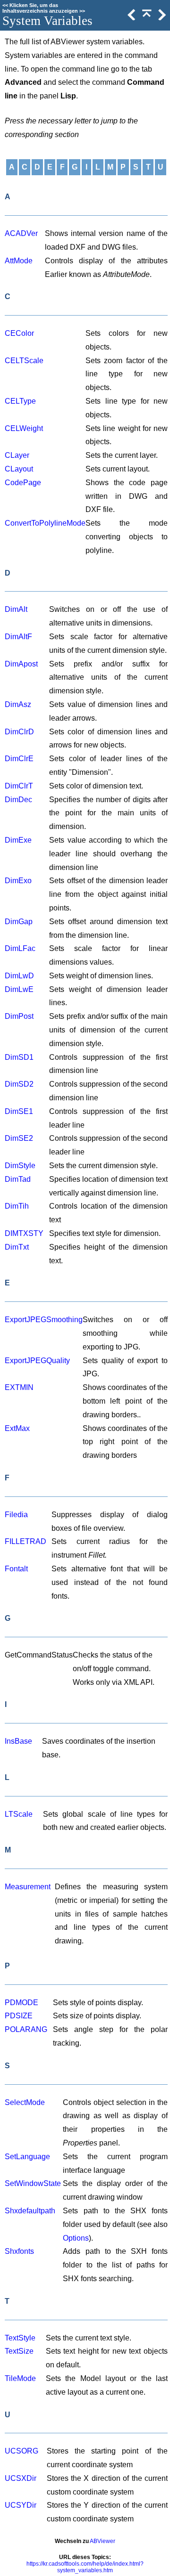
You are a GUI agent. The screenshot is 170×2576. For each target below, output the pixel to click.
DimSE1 (19, 1111)
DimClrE (19, 759)
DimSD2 (19, 1084)
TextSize (19, 2351)
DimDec (18, 800)
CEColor (19, 333)
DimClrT (19, 786)
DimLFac (20, 948)
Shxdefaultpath (30, 2211)
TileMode (20, 2378)
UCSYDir (21, 2505)
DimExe (18, 840)
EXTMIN (19, 1387)
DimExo (18, 881)
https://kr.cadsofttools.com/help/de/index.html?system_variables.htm (85, 2567)
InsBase (18, 1741)
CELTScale (24, 361)
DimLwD (19, 976)
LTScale (19, 1814)
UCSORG (21, 2451)
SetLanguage (27, 2157)
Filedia (16, 1515)
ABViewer (102, 2541)
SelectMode (25, 2102)
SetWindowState (33, 2183)
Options (76, 2238)
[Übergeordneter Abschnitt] (146, 18)
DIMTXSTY (24, 1233)
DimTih (17, 1206)
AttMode (19, 261)
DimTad (18, 1179)
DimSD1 (19, 1057)
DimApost (21, 664)
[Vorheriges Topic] (131, 18)
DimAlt (16, 609)
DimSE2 (19, 1138)
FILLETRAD (25, 1541)
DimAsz (18, 704)
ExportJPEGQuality (37, 1361)
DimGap (19, 922)
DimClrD (19, 732)
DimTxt (17, 1247)
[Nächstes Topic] (161, 18)
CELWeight (24, 428)
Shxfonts (19, 2251)
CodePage (23, 483)
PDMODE (21, 2003)
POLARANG (26, 2029)
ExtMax (17, 1428)
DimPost (19, 1016)
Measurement (28, 1887)
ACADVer (21, 233)
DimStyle (20, 1166)
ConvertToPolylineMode (45, 523)
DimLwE (19, 989)
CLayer (17, 455)
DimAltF (18, 637)
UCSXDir (21, 2478)
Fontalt (16, 1569)
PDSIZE (19, 2016)
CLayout (19, 469)
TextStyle (20, 2338)
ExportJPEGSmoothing (44, 1320)
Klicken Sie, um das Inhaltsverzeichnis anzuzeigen (40, 8)
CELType (20, 401)
